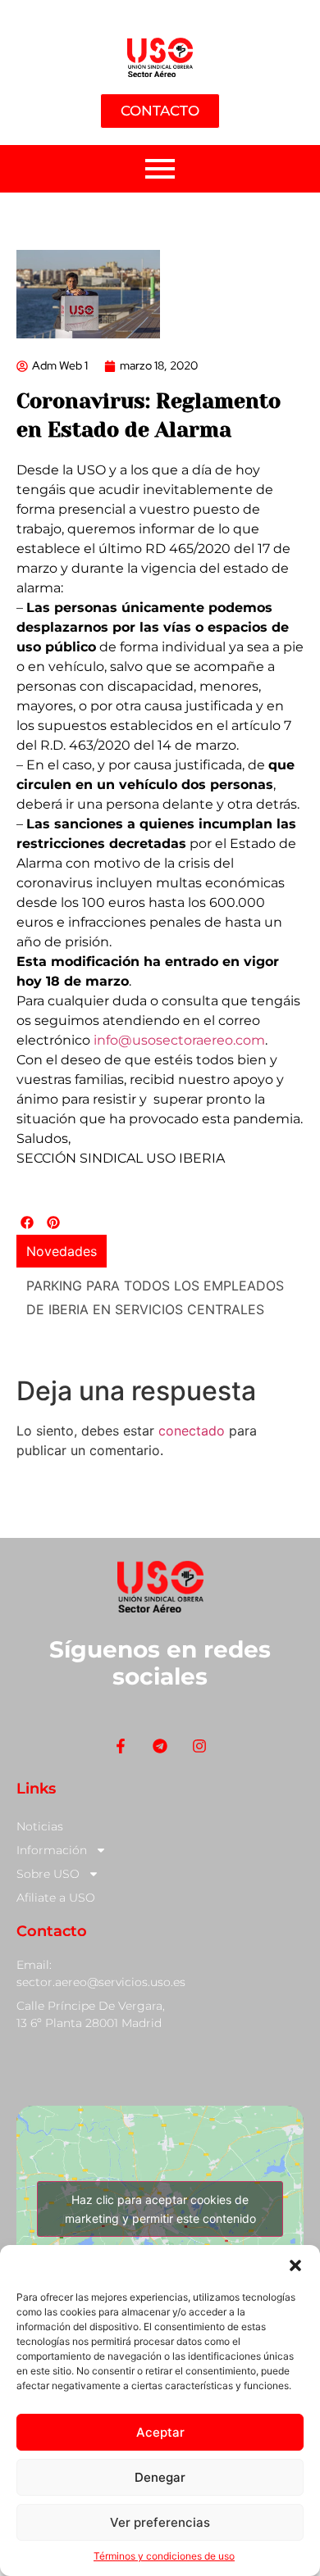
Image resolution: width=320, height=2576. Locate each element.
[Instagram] (200, 1746)
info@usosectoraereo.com (179, 1040)
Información (52, 1850)
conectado (192, 1431)
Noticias (40, 1826)
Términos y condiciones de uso (164, 2556)
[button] (295, 2265)
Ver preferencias (160, 2522)
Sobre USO (48, 1874)
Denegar (160, 2477)
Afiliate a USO (56, 1898)
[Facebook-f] (120, 1746)
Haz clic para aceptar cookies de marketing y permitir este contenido (160, 2209)
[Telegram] (160, 1746)
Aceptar (160, 2432)
